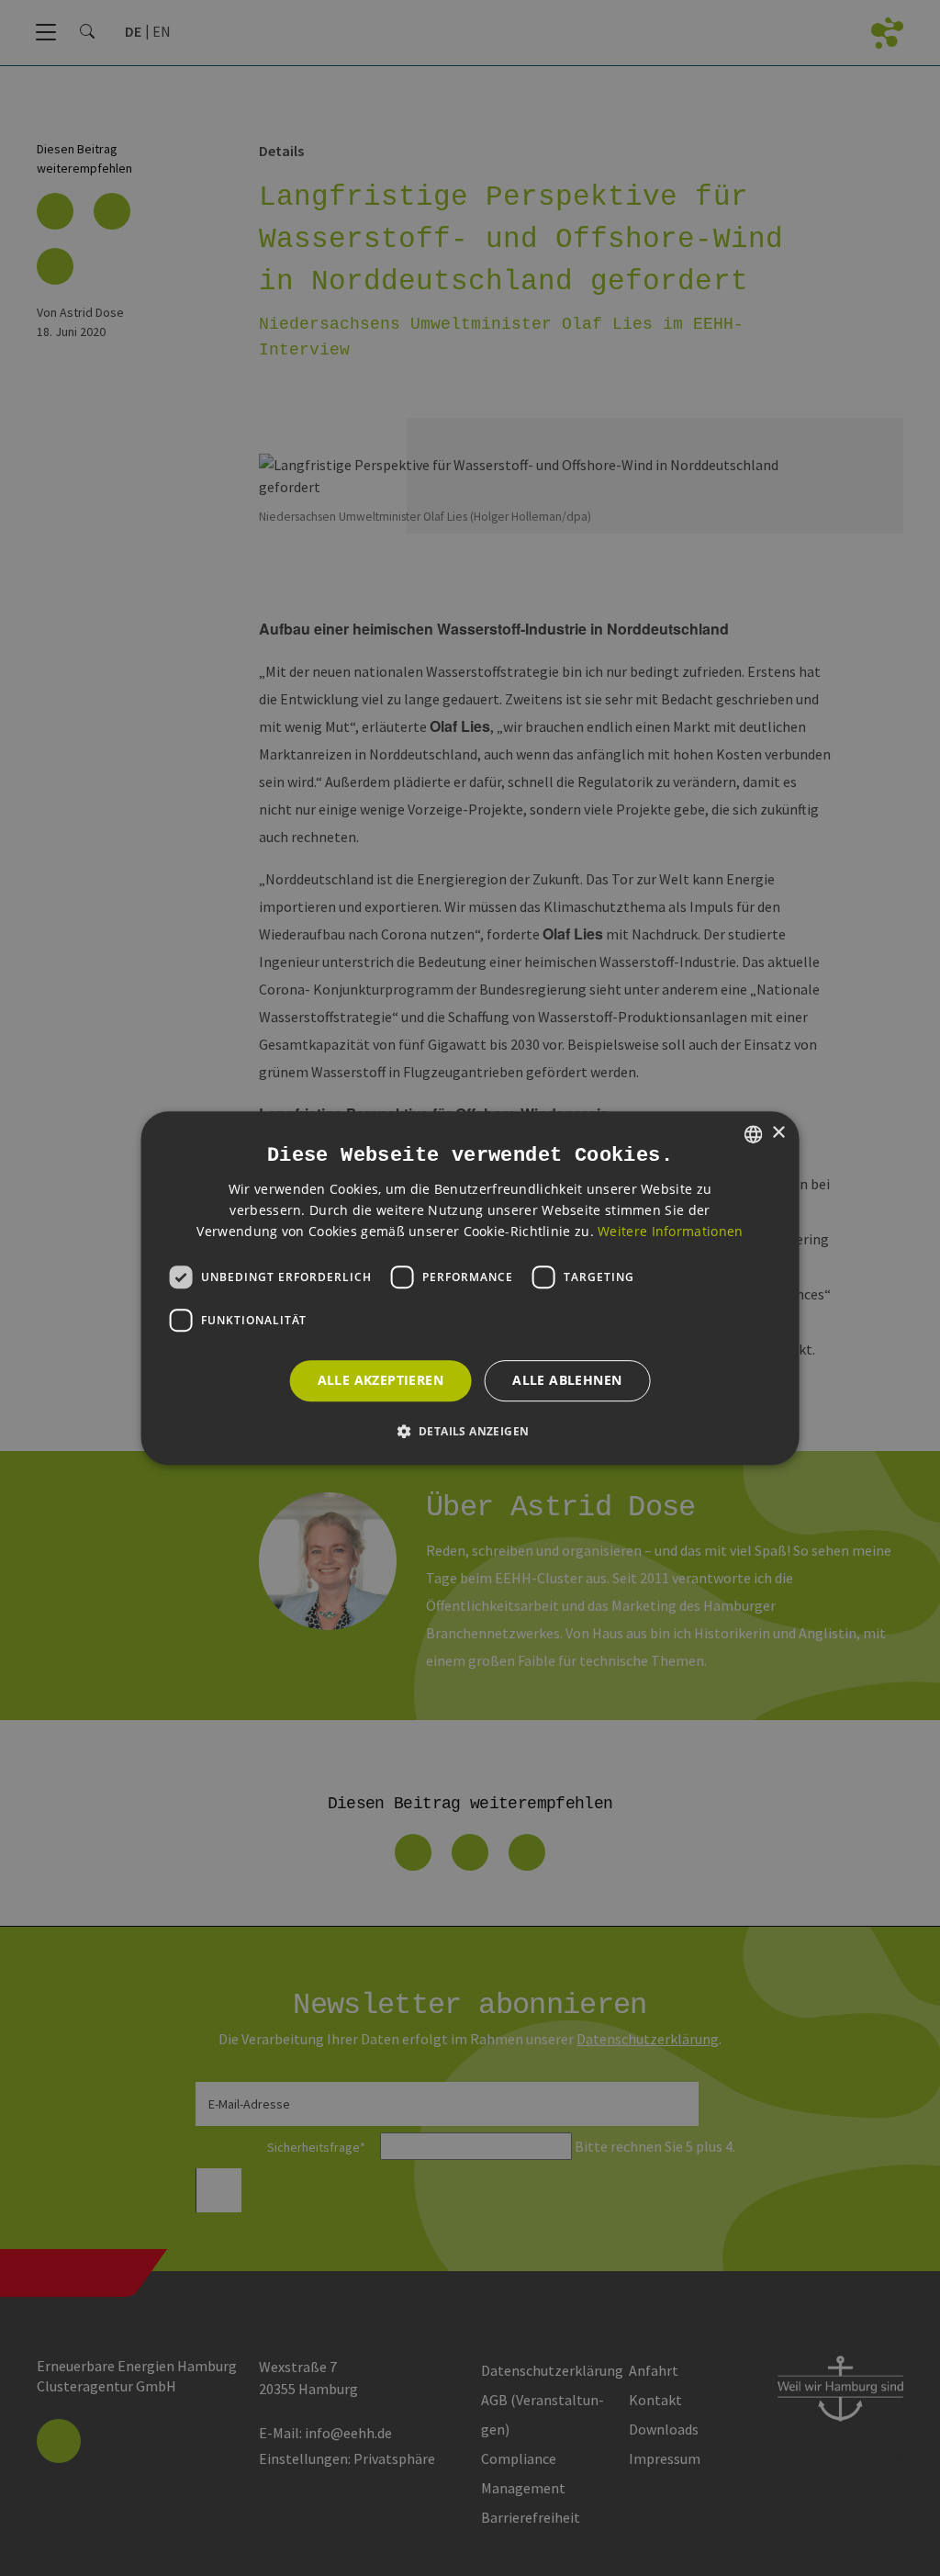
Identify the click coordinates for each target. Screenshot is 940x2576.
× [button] (778, 1133)
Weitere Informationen (670, 1231)
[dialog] (470, 1288)
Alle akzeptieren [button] (380, 1381)
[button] (470, 1431)
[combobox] (753, 1134)
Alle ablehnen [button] (567, 1381)
